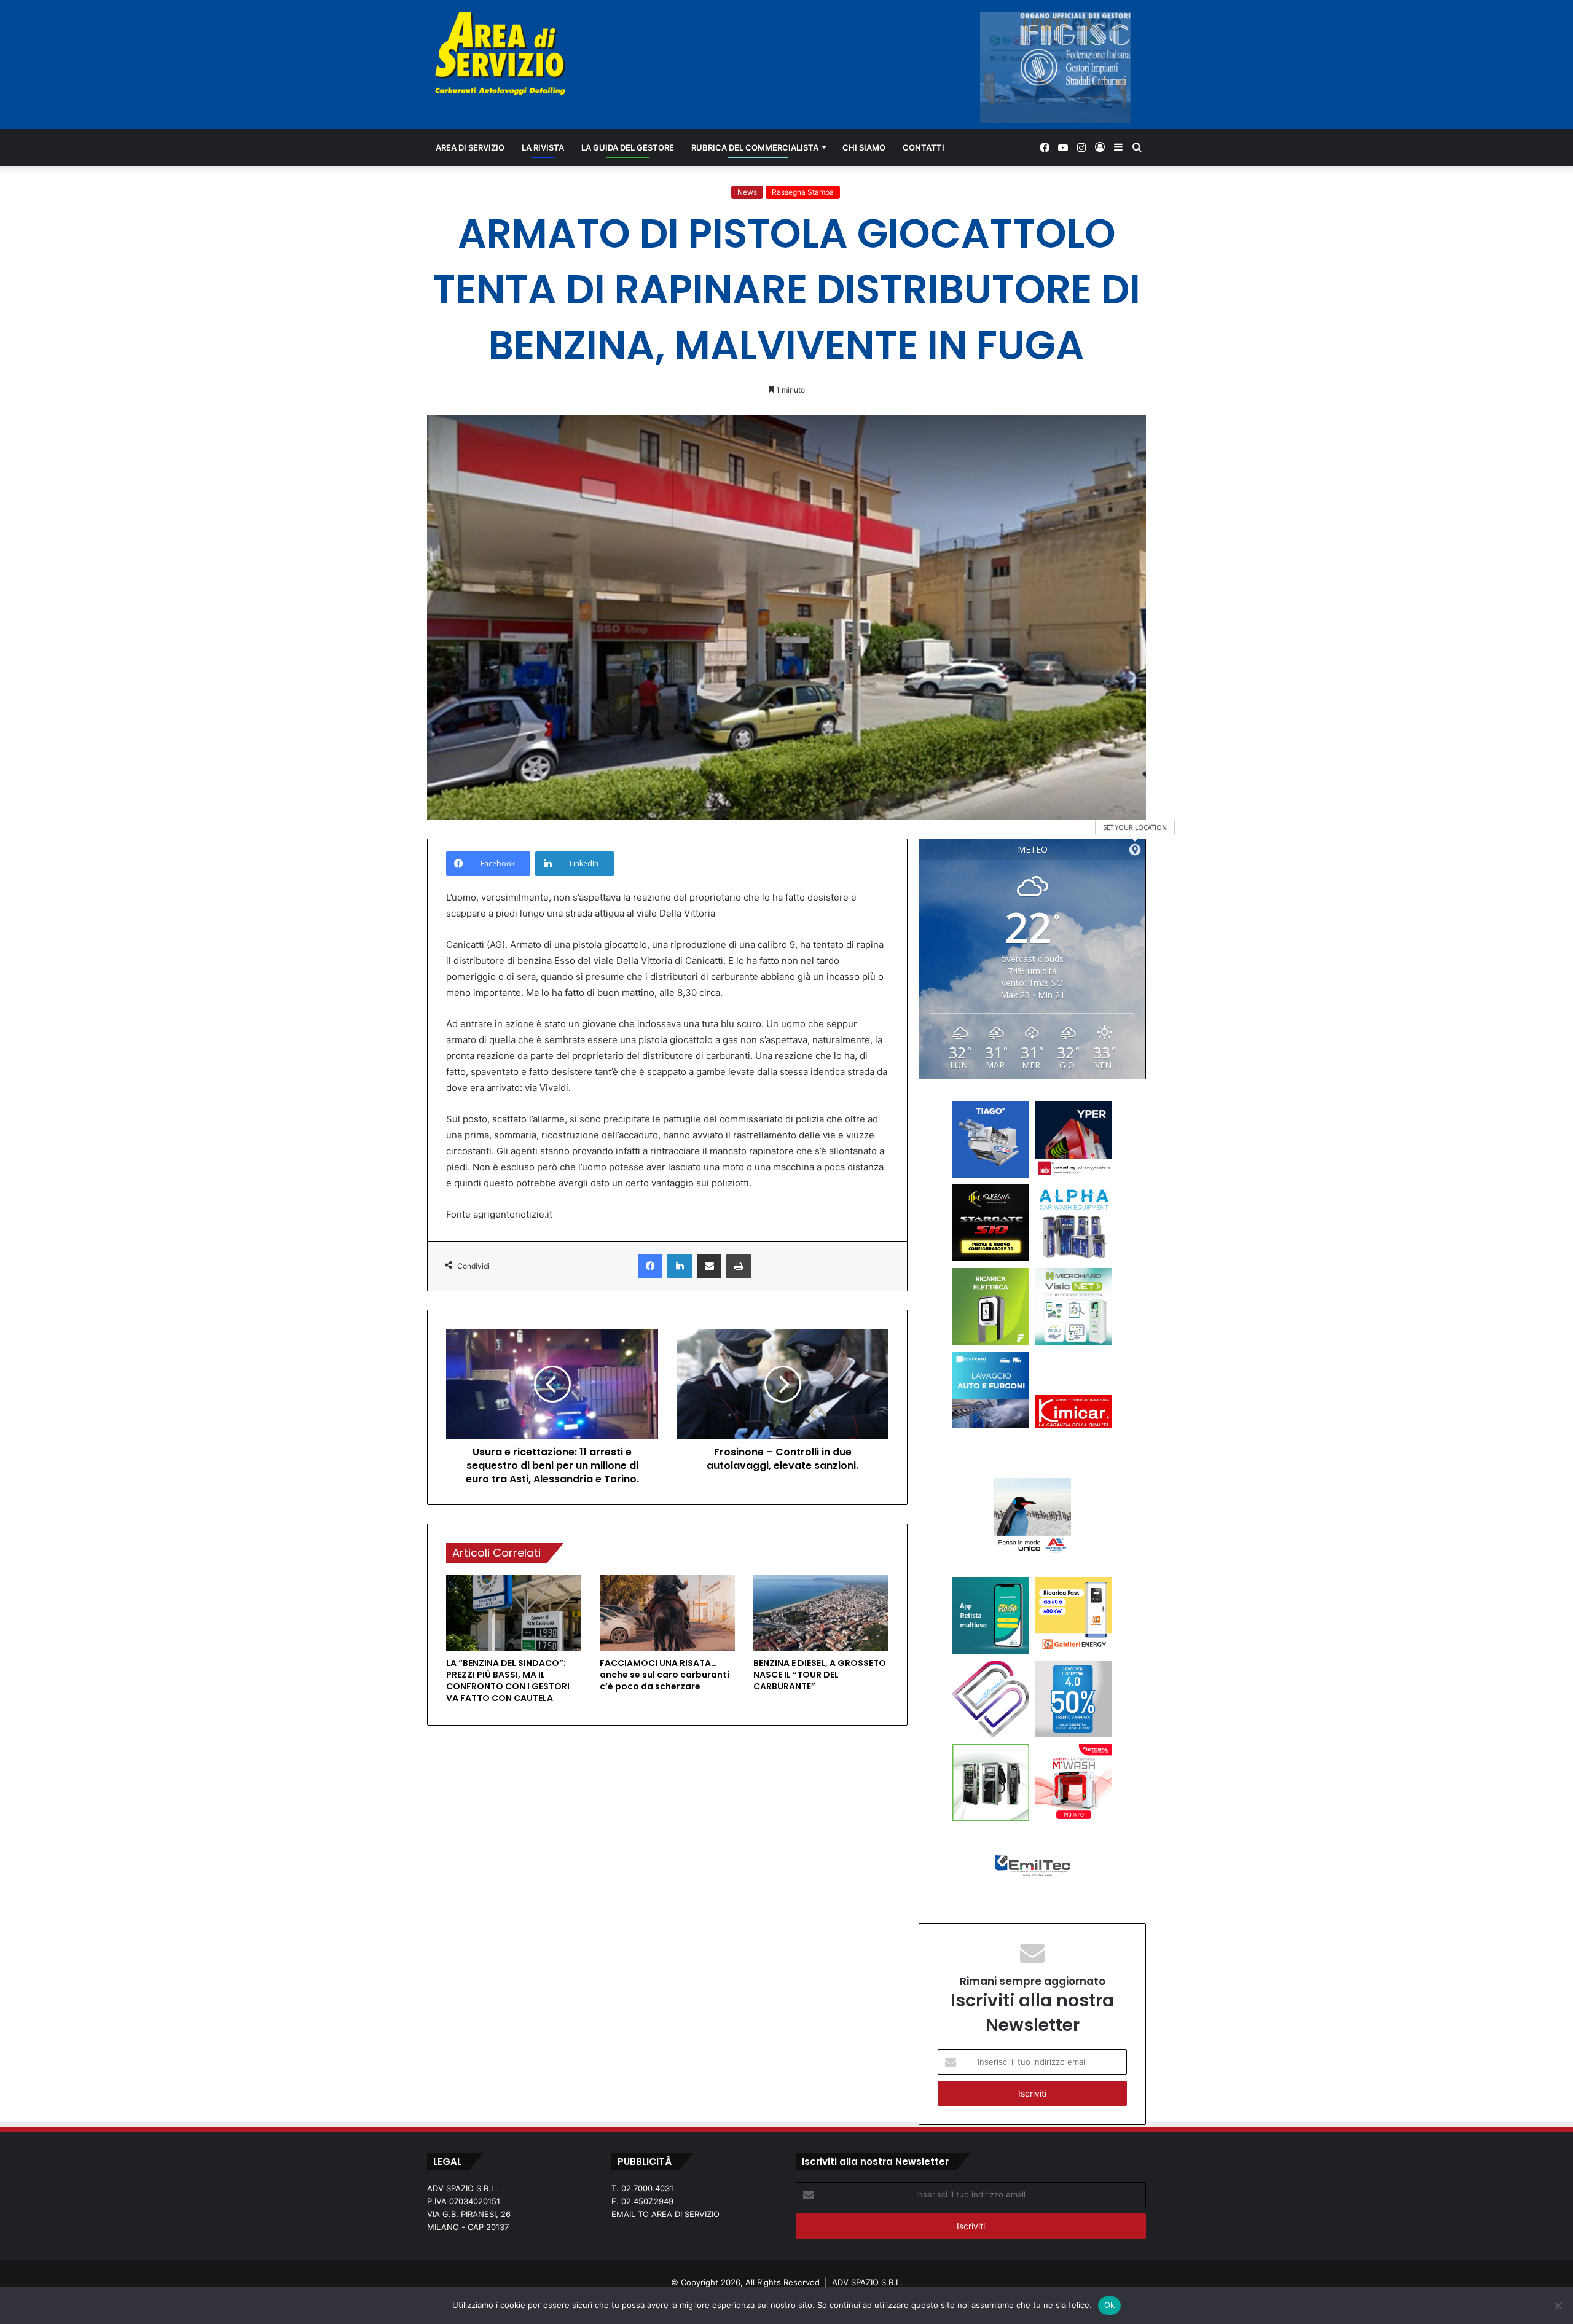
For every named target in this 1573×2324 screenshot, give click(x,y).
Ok (1110, 2305)
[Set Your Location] (1135, 850)
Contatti (924, 147)
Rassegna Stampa (803, 192)
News (747, 192)
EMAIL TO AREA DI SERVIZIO (665, 2214)
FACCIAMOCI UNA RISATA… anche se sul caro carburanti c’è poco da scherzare (665, 1675)
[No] (1558, 2306)
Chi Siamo (864, 147)
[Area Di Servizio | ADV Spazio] (500, 53)
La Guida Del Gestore (628, 147)
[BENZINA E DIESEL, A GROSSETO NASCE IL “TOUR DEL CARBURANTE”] (821, 1613)
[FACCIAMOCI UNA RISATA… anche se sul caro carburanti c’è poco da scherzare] (667, 1613)
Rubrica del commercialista (755, 147)
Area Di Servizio (470, 147)
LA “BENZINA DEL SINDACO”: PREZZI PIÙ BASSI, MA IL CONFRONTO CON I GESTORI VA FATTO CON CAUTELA (508, 1680)
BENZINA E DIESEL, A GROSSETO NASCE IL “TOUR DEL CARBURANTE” (820, 1675)
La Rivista (543, 147)
